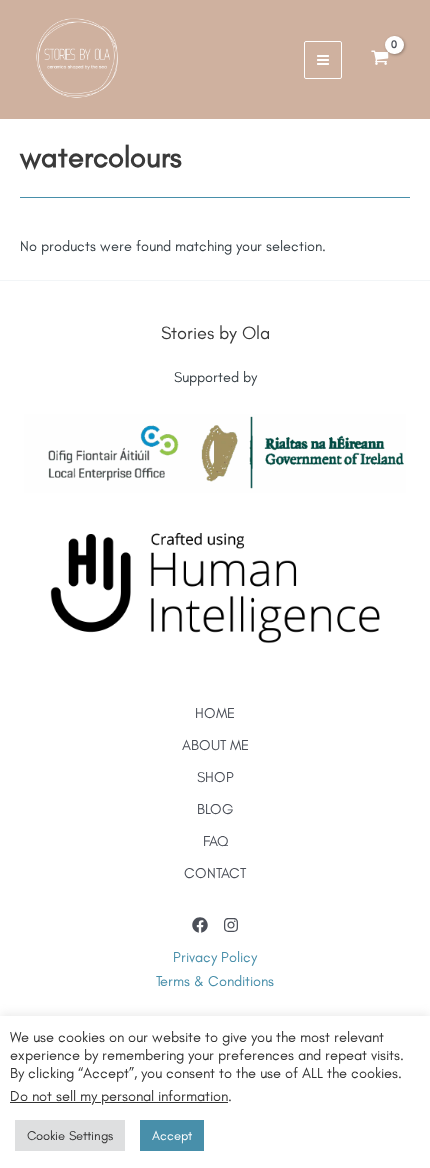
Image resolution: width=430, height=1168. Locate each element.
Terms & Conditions (215, 981)
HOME (215, 713)
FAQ (215, 841)
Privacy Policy (215, 957)
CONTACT (215, 873)
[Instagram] (231, 925)
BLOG (215, 809)
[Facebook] (200, 925)
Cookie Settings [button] (70, 1135)
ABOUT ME (215, 745)
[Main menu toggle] (323, 60)
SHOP (215, 777)
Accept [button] (172, 1135)
